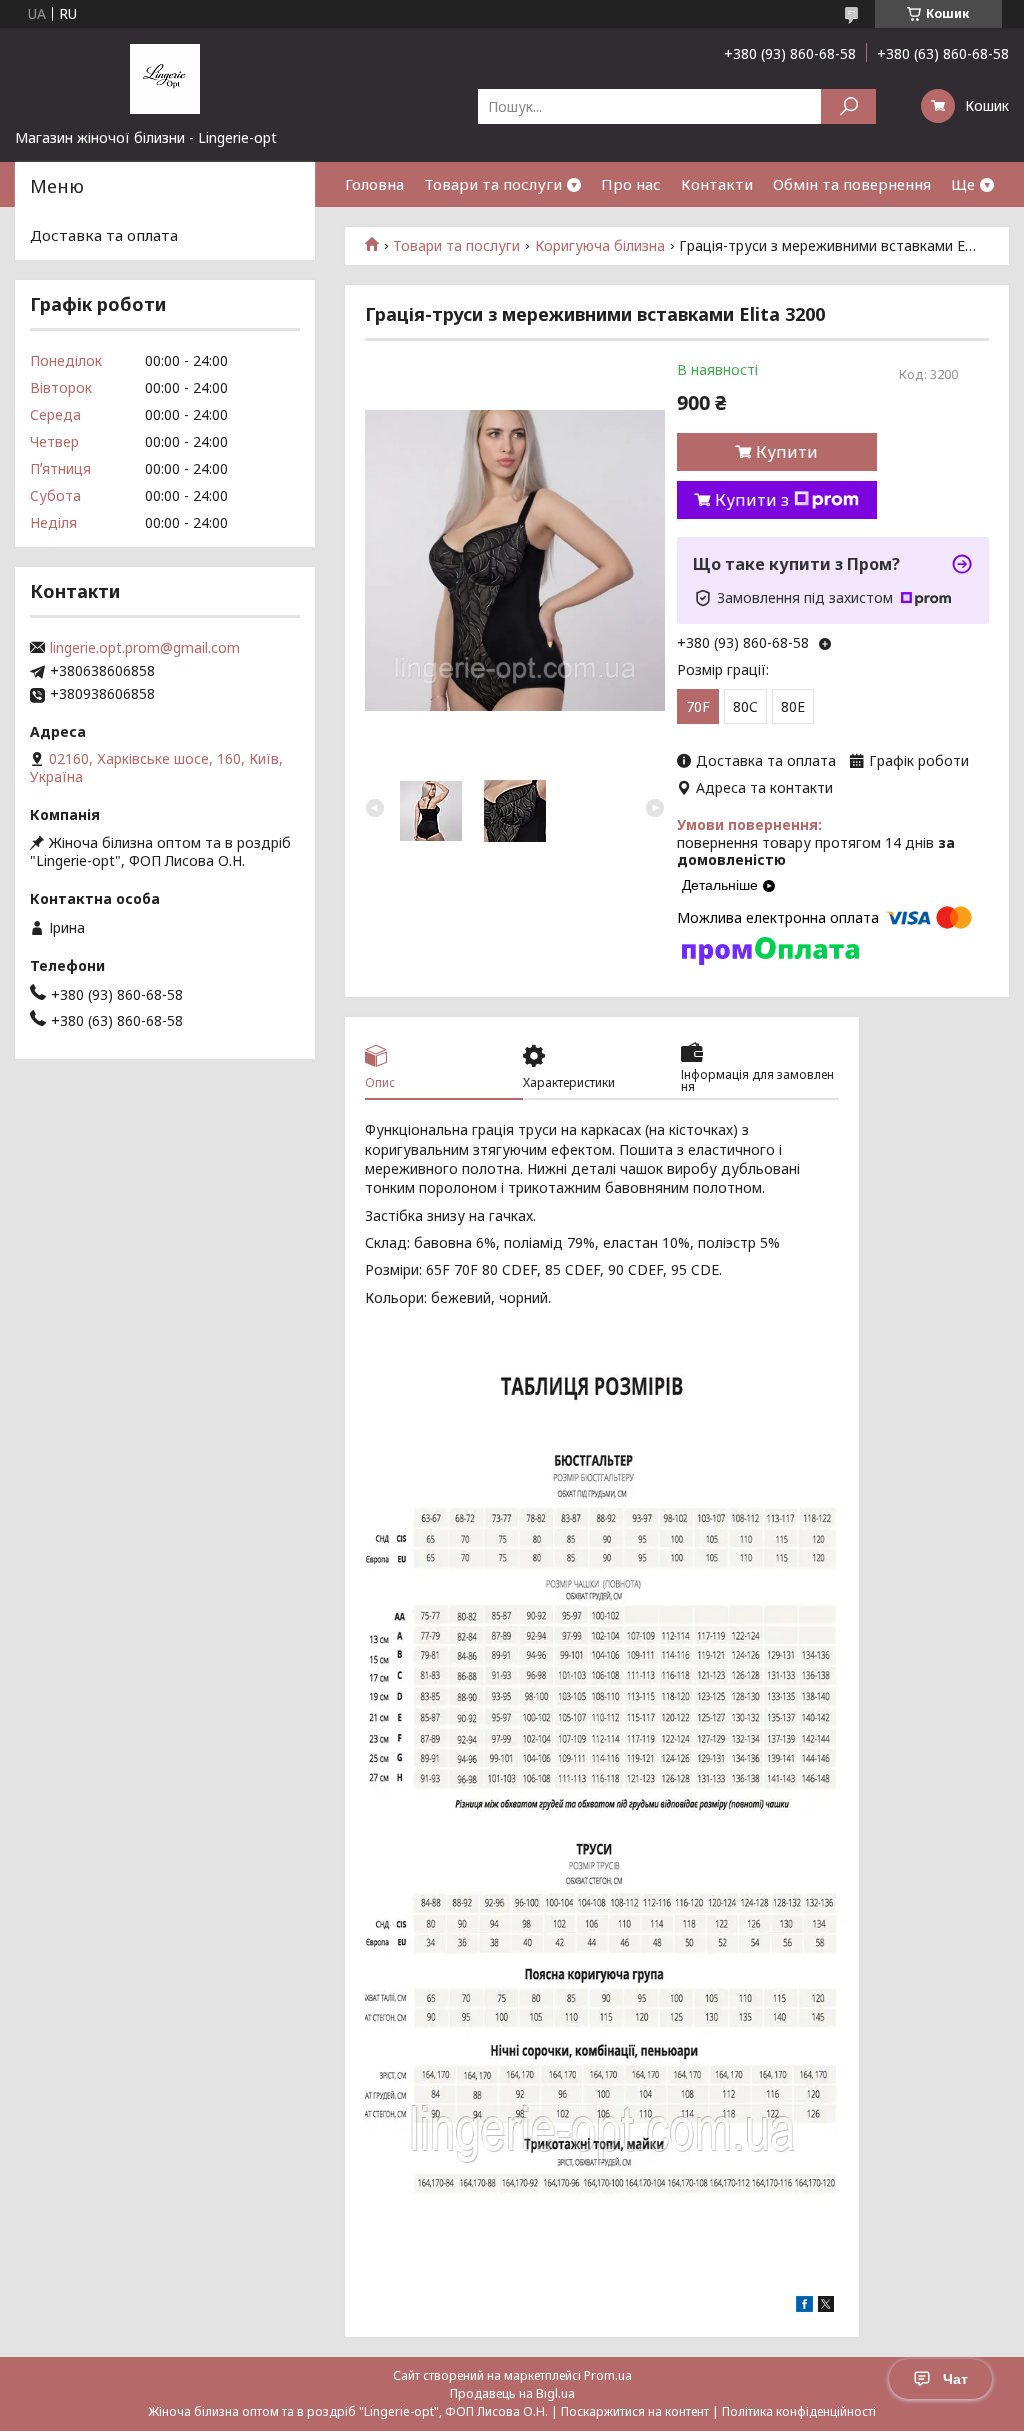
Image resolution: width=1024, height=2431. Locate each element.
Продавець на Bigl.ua (512, 2393)
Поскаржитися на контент (635, 2411)
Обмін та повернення (852, 184)
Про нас (631, 184)
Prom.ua (608, 2375)
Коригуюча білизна (600, 246)
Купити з (752, 500)
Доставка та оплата (104, 235)
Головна (374, 184)
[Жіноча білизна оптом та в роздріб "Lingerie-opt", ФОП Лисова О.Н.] (165, 78)
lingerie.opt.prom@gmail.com (145, 648)
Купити (787, 452)
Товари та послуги (493, 184)
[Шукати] (848, 106)
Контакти (717, 184)
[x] (826, 2306)
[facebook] (804, 2306)
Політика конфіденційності (799, 2411)
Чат (955, 2379)
